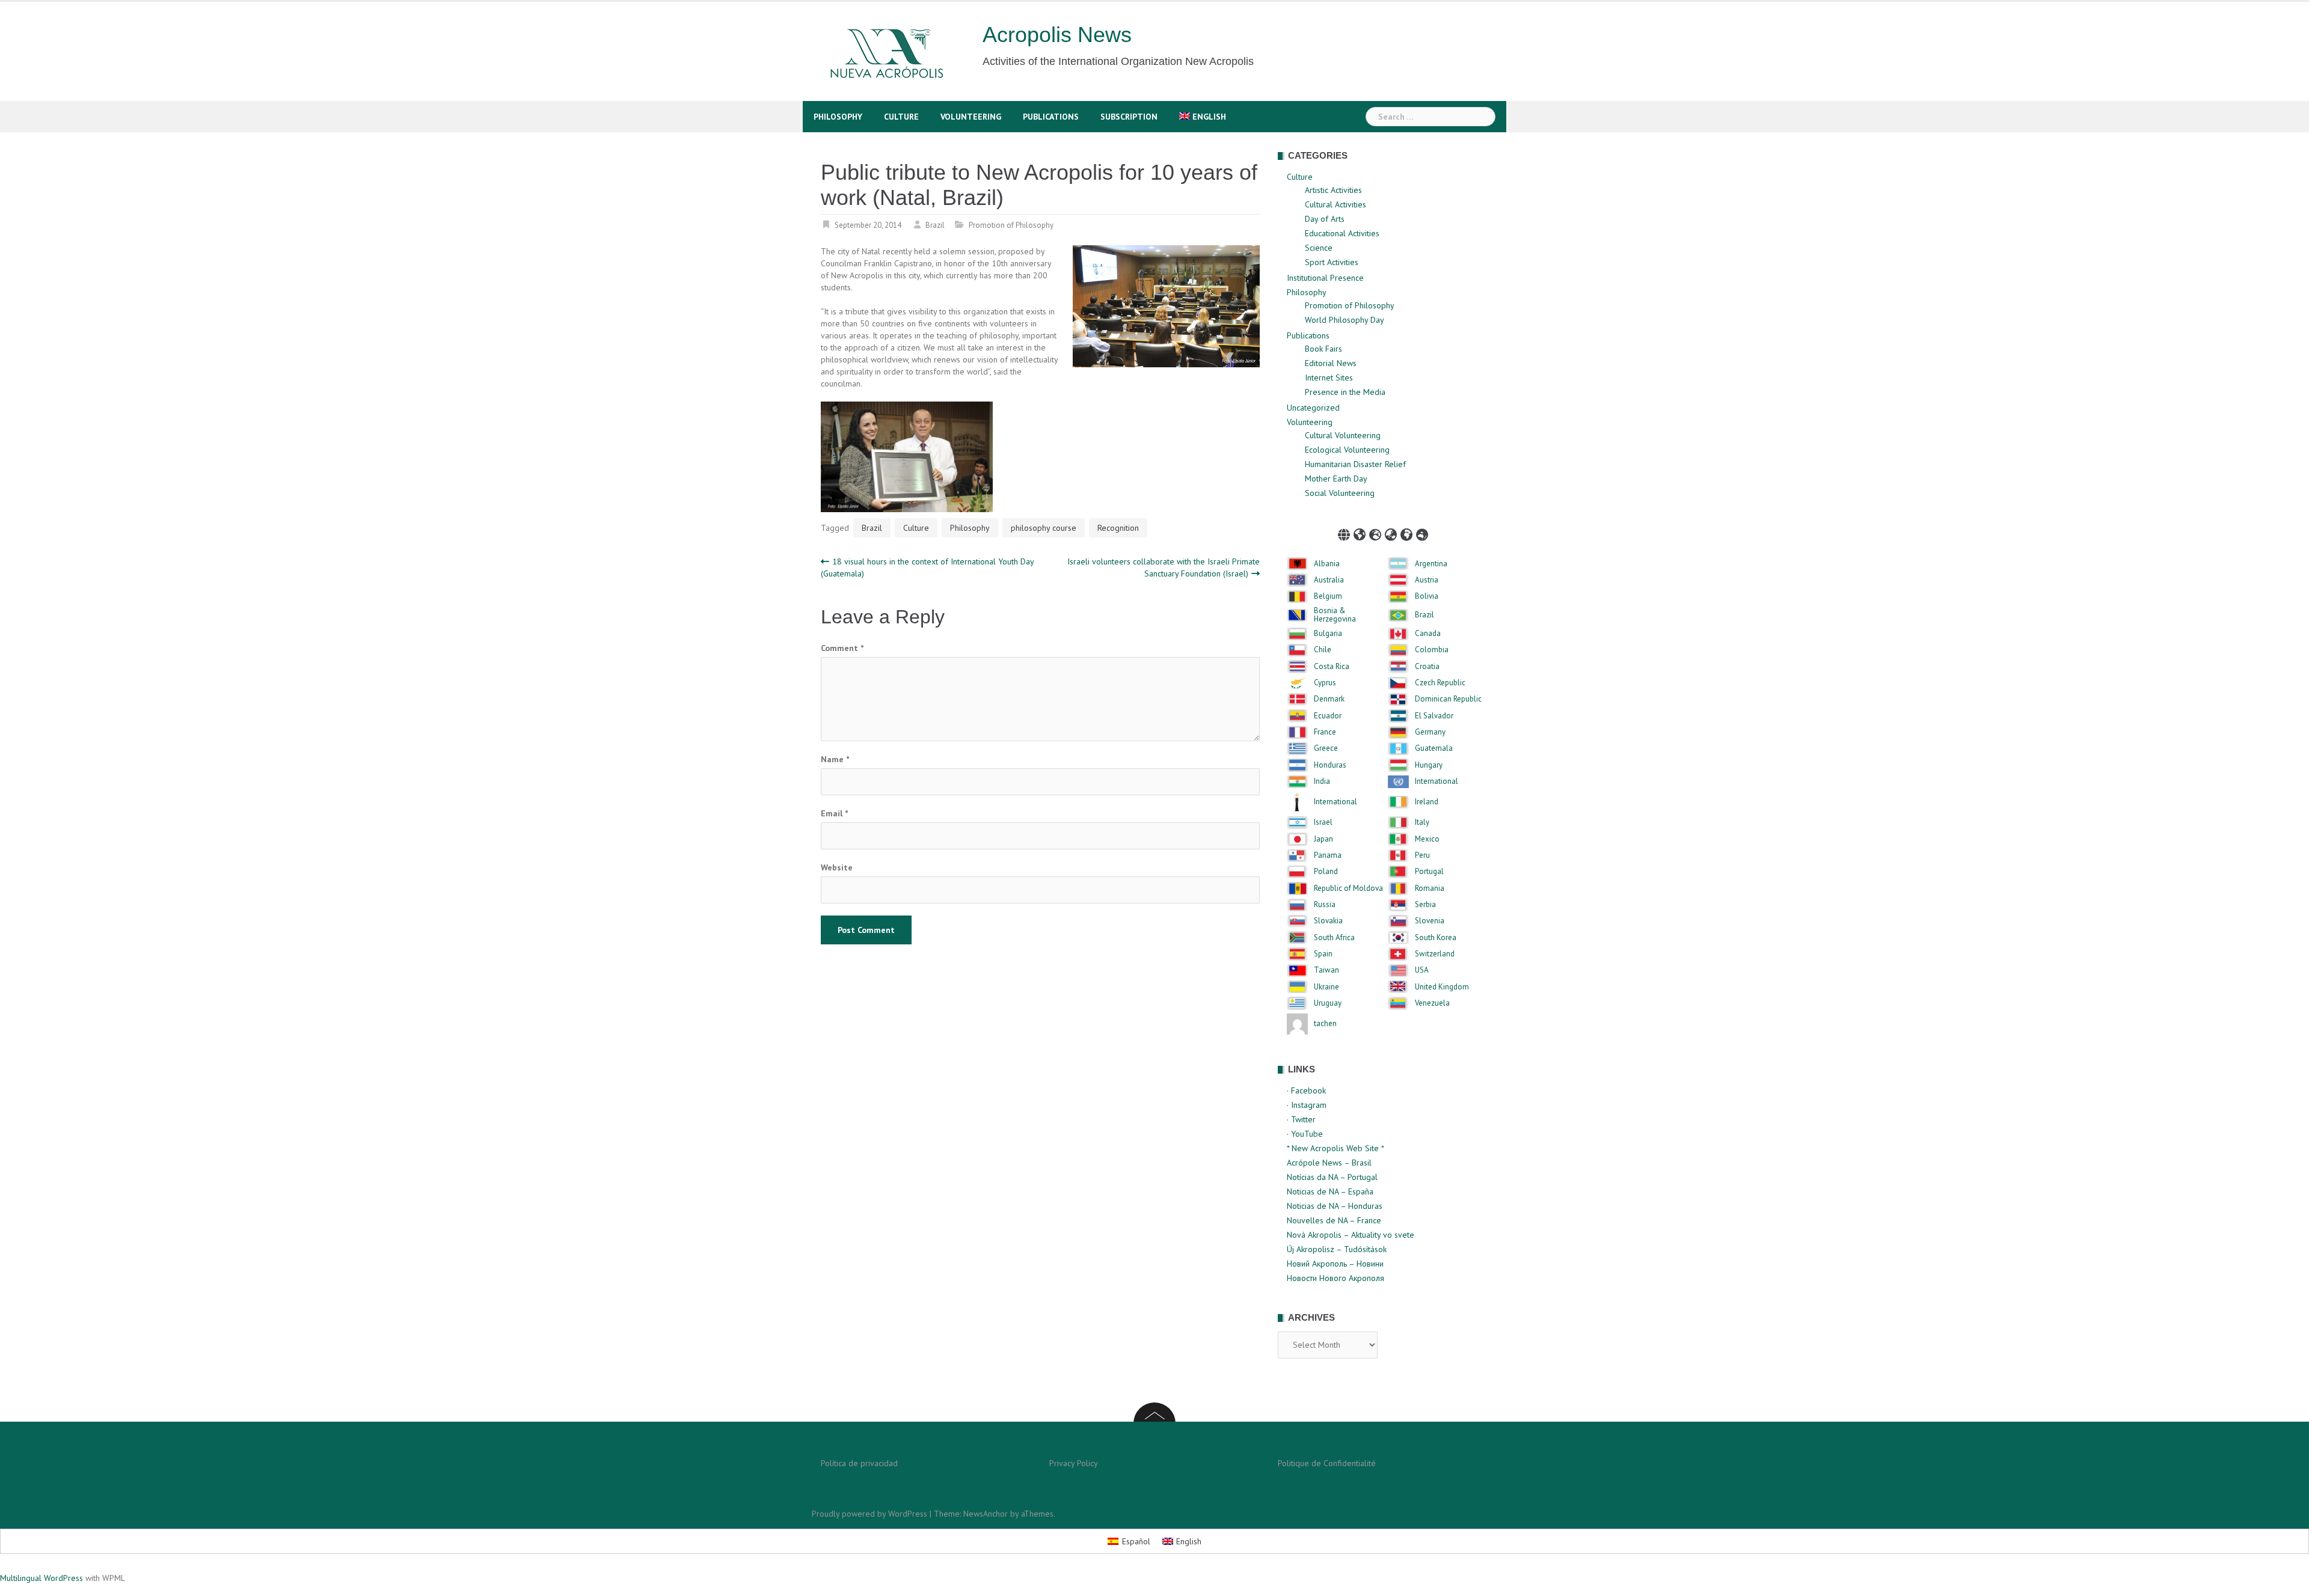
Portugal (1429, 872)
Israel (1323, 822)
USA (1422, 970)
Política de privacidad (859, 1463)
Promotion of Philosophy (1011, 225)
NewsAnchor (986, 1514)
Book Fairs (1323, 349)
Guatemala (1434, 748)
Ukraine (1326, 987)
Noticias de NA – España (1330, 1191)
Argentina (1431, 564)
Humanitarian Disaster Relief (1355, 464)
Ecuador (1328, 716)
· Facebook (1306, 1090)
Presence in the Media (1345, 392)
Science (1319, 248)
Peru (1422, 855)
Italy (1422, 822)
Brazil (935, 225)
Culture (901, 117)
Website (837, 867)
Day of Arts (1325, 219)
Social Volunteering (1340, 493)
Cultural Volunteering (1343, 435)
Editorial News (1331, 363)
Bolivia (1427, 596)
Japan (1323, 839)
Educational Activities (1342, 233)
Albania (1327, 564)
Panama (1328, 855)
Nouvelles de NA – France (1334, 1220)
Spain (1323, 954)
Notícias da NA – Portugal (1332, 1177)
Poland (1326, 872)
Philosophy (838, 117)
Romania (1430, 888)
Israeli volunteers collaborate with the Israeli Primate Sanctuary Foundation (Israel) (1164, 567)
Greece (1326, 748)
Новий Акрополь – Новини (1335, 1264)
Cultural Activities (1335, 204)
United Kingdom (1442, 987)
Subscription (1129, 117)
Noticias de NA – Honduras (1335, 1206)
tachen (1325, 1024)
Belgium (1328, 596)
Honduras (1330, 765)
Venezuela (1432, 1003)
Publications (1051, 117)
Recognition (1118, 528)
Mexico (1427, 839)
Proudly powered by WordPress (869, 1514)
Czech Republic (1440, 683)
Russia (1325, 905)
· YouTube (1305, 1134)
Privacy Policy (1074, 1463)
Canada (1428, 634)
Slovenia (1430, 921)
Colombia (1432, 650)
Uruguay (1328, 1003)
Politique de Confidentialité (1327, 1463)
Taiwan (1326, 970)
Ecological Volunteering (1347, 450)
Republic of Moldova (1348, 888)
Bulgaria (1328, 634)
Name (835, 759)
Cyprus (1325, 683)
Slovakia (1328, 921)
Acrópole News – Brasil (1329, 1163)
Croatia (1427, 667)
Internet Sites (1329, 378)
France (1325, 732)
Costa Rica (1332, 667)
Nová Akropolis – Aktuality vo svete (1351, 1235)
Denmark (1329, 699)
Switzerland (1435, 954)
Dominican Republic (1448, 699)
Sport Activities (1332, 262)
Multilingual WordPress (41, 1578)
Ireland (1427, 802)
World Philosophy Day (1345, 320)
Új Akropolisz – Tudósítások (1337, 1249)
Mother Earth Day (1336, 478)
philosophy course (1044, 528)
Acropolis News (1057, 35)
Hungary (1429, 765)
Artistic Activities (1333, 190)
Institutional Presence (1325, 278)
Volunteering (971, 117)
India (1322, 781)
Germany (1430, 732)
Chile (1323, 650)
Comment (842, 648)
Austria (1427, 580)
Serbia (1425, 905)
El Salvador (1434, 716)
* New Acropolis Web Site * (1335, 1148)
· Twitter (1301, 1119)
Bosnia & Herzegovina (1335, 615)
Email (834, 813)
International (1437, 781)
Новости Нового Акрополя (1335, 1278)
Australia (1329, 580)
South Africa (1334, 938)
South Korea (1436, 938)
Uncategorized (1313, 408)
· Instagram (1307, 1105)
